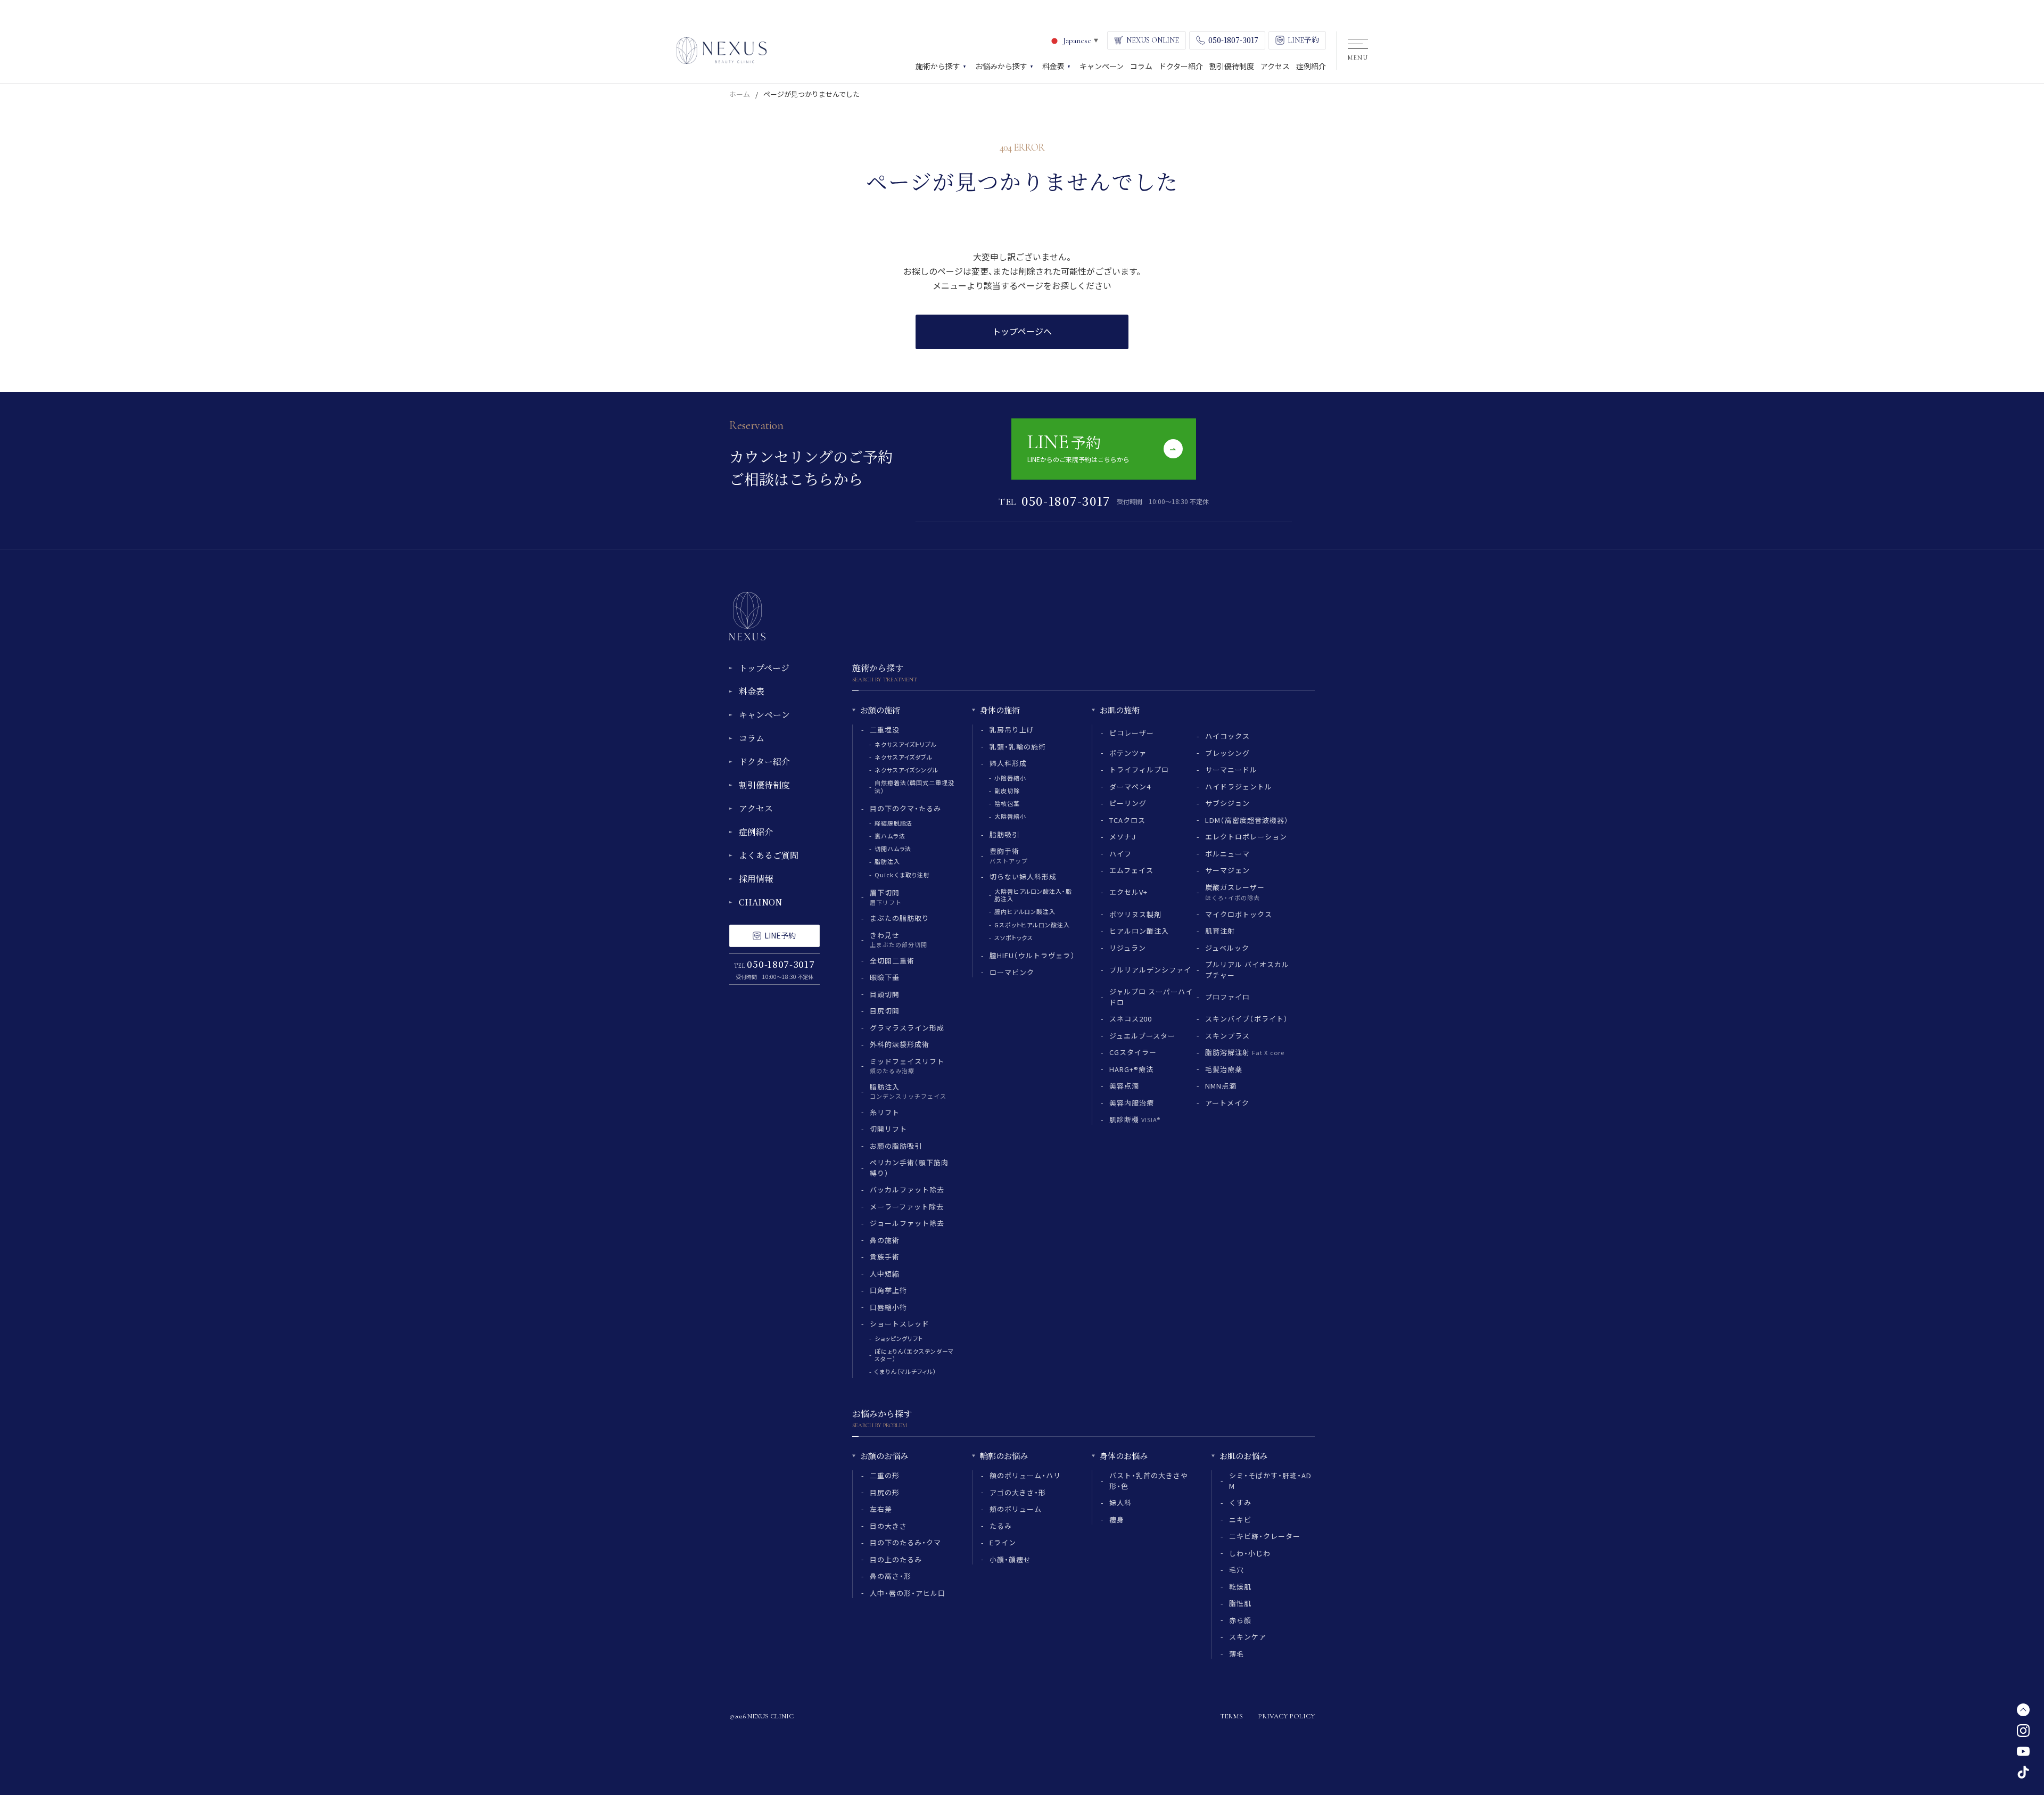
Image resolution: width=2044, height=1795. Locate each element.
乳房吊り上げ (1012, 730)
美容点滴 (1124, 1086)
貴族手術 (885, 1257)
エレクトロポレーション (1246, 837)
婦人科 (1120, 1502)
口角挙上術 (888, 1290)
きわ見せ (899, 940)
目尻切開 (885, 1011)
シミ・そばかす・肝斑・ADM (1271, 1481)
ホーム (740, 94)
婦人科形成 (1008, 763)
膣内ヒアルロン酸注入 (1025, 911)
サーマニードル (1231, 769)
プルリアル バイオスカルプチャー (1247, 970)
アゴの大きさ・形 (1018, 1492)
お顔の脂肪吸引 (896, 1146)
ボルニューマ (1227, 854)
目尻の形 (885, 1492)
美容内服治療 (1132, 1103)
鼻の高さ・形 (891, 1576)
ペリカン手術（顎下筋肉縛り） (909, 1168)
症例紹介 (756, 832)
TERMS (1231, 1716)
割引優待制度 (764, 785)
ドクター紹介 (764, 761)
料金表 (752, 691)
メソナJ (1123, 837)
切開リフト (888, 1129)
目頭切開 (885, 994)
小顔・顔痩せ (1010, 1559)
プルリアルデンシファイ (1150, 970)
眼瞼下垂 (885, 977)
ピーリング (1128, 803)
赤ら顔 (1240, 1620)
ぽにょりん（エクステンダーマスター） (914, 1355)
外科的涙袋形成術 (900, 1044)
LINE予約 (780, 935)
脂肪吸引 (1004, 834)
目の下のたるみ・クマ (905, 1542)
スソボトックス (1014, 937)
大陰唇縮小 (1010, 816)
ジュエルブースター (1142, 1036)
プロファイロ (1227, 997)
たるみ (1001, 1526)
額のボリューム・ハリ (1025, 1475)
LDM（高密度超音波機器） (1247, 820)
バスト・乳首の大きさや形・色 (1149, 1481)
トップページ (764, 668)
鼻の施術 (885, 1240)
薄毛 (1237, 1654)
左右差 (881, 1509)
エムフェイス (1131, 870)
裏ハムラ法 (890, 836)
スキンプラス (1227, 1036)
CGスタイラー (1133, 1052)
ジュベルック (1227, 948)
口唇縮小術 (888, 1307)
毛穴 (1237, 1570)
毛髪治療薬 (1224, 1069)
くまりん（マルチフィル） (906, 1371)
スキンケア (1248, 1637)
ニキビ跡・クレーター (1265, 1536)
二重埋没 (885, 730)
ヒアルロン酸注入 (1139, 931)
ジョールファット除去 (907, 1223)
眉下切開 (886, 897)
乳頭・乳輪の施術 (1018, 747)
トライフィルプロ (1139, 769)
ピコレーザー (1132, 733)
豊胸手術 (1009, 855)
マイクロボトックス (1239, 914)
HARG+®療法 (1131, 1069)
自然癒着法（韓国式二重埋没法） (914, 786)
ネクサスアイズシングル (906, 770)
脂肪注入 (887, 861)
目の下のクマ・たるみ (905, 808)
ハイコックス (1227, 736)
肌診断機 (1135, 1119)
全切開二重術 (892, 961)
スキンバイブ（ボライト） (1247, 1019)
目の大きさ (888, 1526)
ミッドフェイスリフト (907, 1066)
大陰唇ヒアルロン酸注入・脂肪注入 (1033, 895)
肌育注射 (1220, 931)
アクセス (756, 808)
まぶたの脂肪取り (900, 918)
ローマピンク (1012, 972)
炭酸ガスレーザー (1235, 892)
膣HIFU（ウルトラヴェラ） (1032, 955)
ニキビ (1240, 1520)
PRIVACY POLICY (1286, 1716)
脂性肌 (1240, 1603)
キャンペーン (764, 715)
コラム (752, 738)
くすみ (1240, 1502)
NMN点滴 (1221, 1086)
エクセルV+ (1128, 892)
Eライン (1003, 1542)
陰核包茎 (1007, 803)
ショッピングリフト (899, 1338)
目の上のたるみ (896, 1559)
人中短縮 (885, 1274)
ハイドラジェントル (1239, 787)
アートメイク (1227, 1103)
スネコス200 (1131, 1019)
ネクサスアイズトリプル (906, 744)
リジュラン (1128, 948)
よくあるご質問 (769, 855)
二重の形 (885, 1475)
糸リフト (885, 1112)
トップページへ (1022, 331)
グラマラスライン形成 (907, 1028)
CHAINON (760, 902)
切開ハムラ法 (893, 849)
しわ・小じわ (1250, 1553)
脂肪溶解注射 (1245, 1052)
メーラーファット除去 (907, 1207)
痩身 (1117, 1520)
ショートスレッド (900, 1324)
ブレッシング (1227, 753)
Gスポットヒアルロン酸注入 (1032, 925)
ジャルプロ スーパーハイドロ (1151, 997)
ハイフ (1120, 854)
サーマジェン (1227, 870)
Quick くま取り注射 (902, 875)
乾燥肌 (1240, 1587)
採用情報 (756, 879)
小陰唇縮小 (1010, 778)
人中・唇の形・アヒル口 (908, 1593)
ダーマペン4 (1130, 787)
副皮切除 (1007, 791)
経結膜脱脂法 (893, 823)
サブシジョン (1227, 803)
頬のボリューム (1016, 1509)
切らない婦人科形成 (1023, 876)
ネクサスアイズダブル (904, 757)
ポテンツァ (1128, 753)
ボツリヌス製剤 (1135, 914)
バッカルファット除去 (907, 1189)
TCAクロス (1127, 820)
